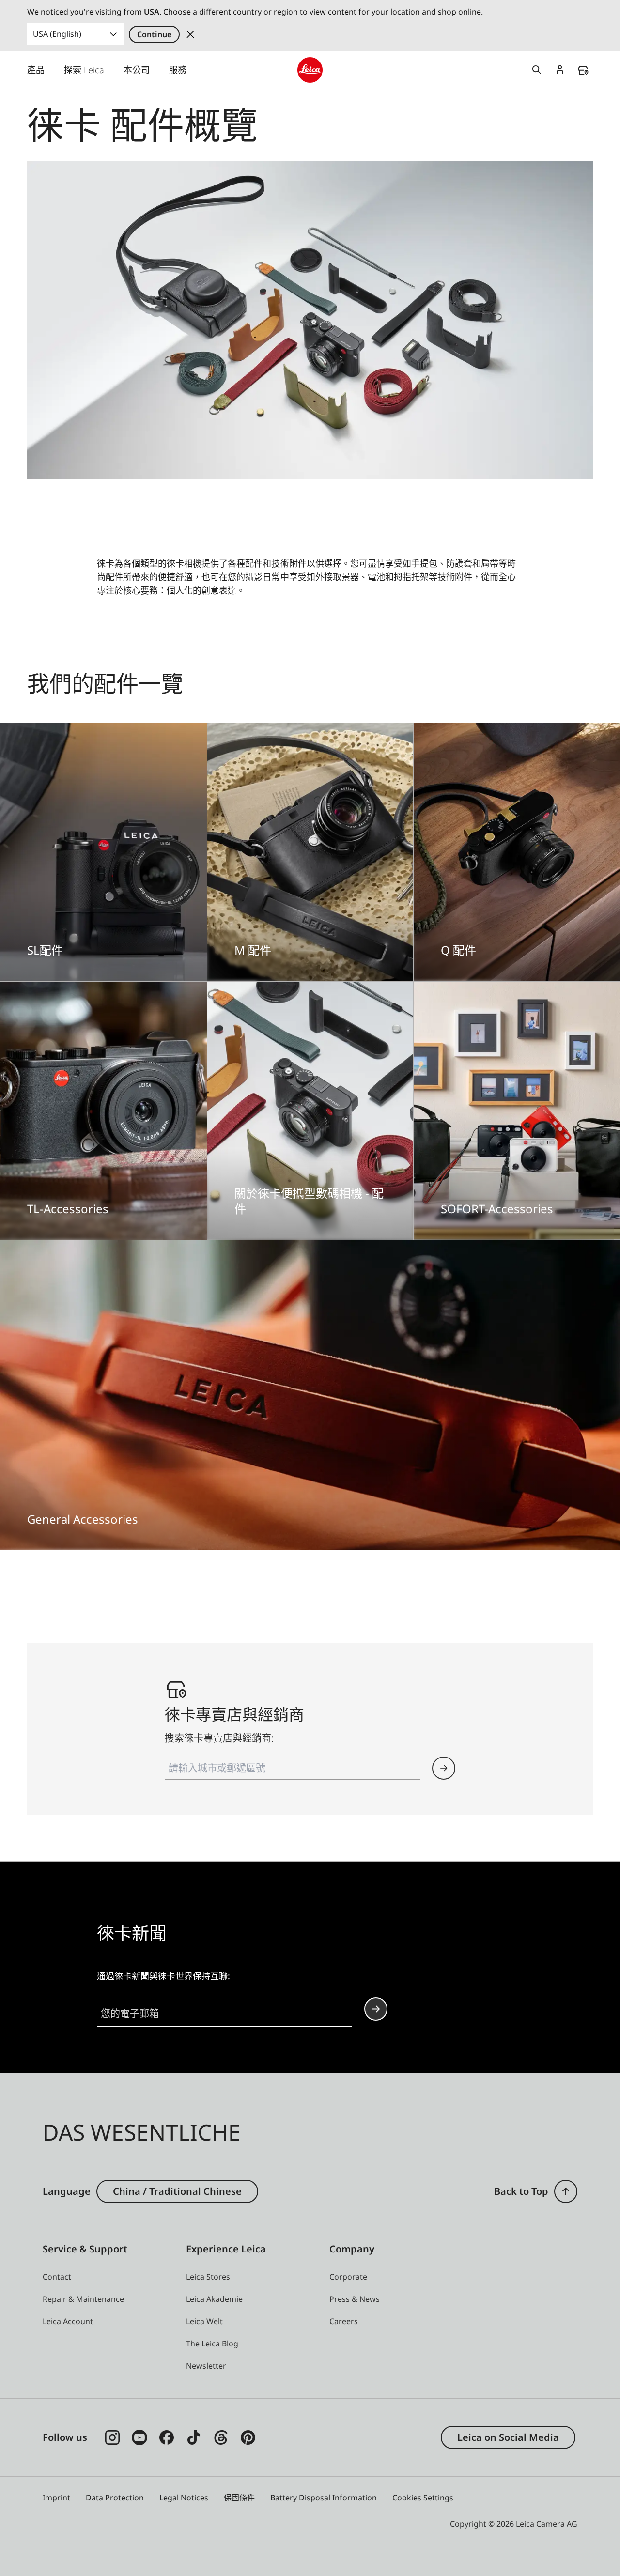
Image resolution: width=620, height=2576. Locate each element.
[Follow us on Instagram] (112, 2437)
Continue (154, 34)
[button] (566, 2191)
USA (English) (57, 34)
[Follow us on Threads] (221, 2437)
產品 (36, 70)
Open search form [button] (537, 70)
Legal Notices (184, 2498)
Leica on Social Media (508, 2437)
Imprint (56, 2498)
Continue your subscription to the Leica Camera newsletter (376, 2009)
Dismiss (190, 34)
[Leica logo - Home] (310, 70)
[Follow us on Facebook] (167, 2437)
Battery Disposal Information (324, 2498)
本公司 (137, 70)
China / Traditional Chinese (177, 2191)
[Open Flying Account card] (560, 70)
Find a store (583, 70)
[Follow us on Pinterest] (248, 2437)
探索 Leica (84, 70)
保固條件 (239, 2498)
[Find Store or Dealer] (444, 1768)
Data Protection (115, 2498)
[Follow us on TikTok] (194, 2437)
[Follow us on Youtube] (139, 2437)
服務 (178, 70)
